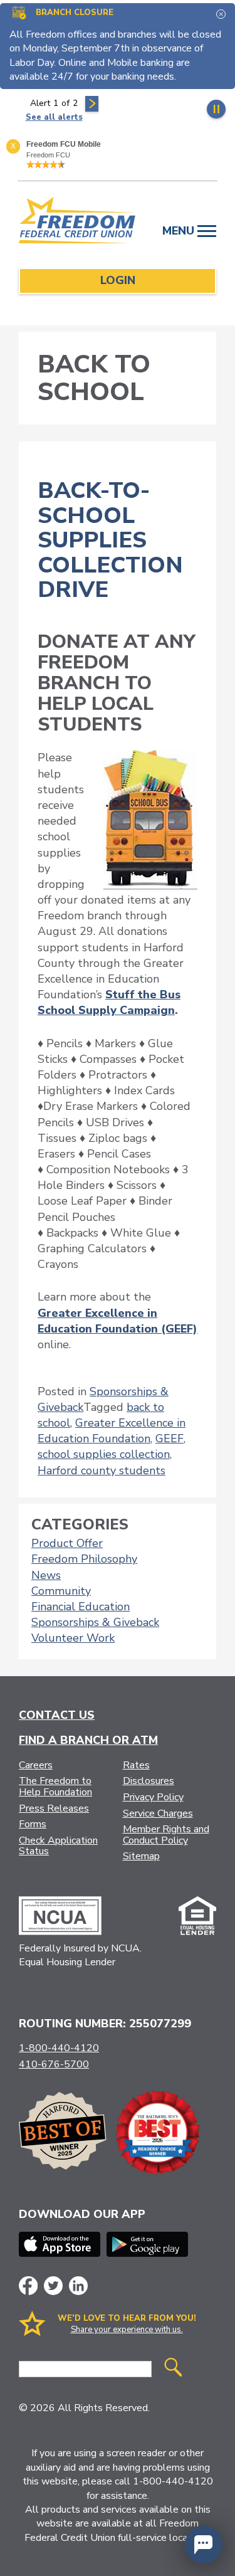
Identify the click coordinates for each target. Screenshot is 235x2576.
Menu (180, 231)
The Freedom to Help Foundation (55, 1787)
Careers (36, 1765)
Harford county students (102, 1470)
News (46, 1575)
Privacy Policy (153, 1797)
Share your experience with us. (127, 2330)
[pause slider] (216, 109)
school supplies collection (104, 1454)
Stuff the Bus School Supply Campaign (109, 1002)
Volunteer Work (73, 1638)
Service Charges (158, 1813)
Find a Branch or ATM (88, 1740)
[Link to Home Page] (78, 222)
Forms (33, 1824)
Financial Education (81, 1607)
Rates (136, 1765)
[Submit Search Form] (173, 2369)
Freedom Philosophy (84, 1559)
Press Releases (54, 1808)
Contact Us (57, 1715)
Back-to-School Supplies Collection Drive (110, 540)
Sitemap (141, 1856)
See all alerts (54, 117)
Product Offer (67, 1543)
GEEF (170, 1438)
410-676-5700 (54, 2064)
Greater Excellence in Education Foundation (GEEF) (118, 1321)
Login (118, 280)
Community (61, 1591)
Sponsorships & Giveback (95, 1622)
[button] (204, 2545)
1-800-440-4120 (59, 2048)
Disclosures (149, 1781)
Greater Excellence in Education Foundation (112, 1431)
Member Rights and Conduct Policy (166, 1835)
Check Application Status (58, 1846)
